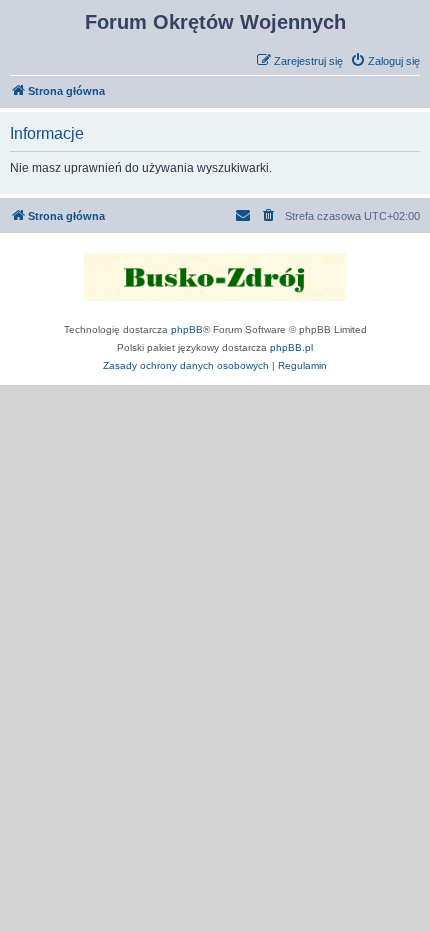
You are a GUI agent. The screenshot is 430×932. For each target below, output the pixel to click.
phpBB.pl (291, 347)
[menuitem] (385, 61)
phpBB (187, 329)
